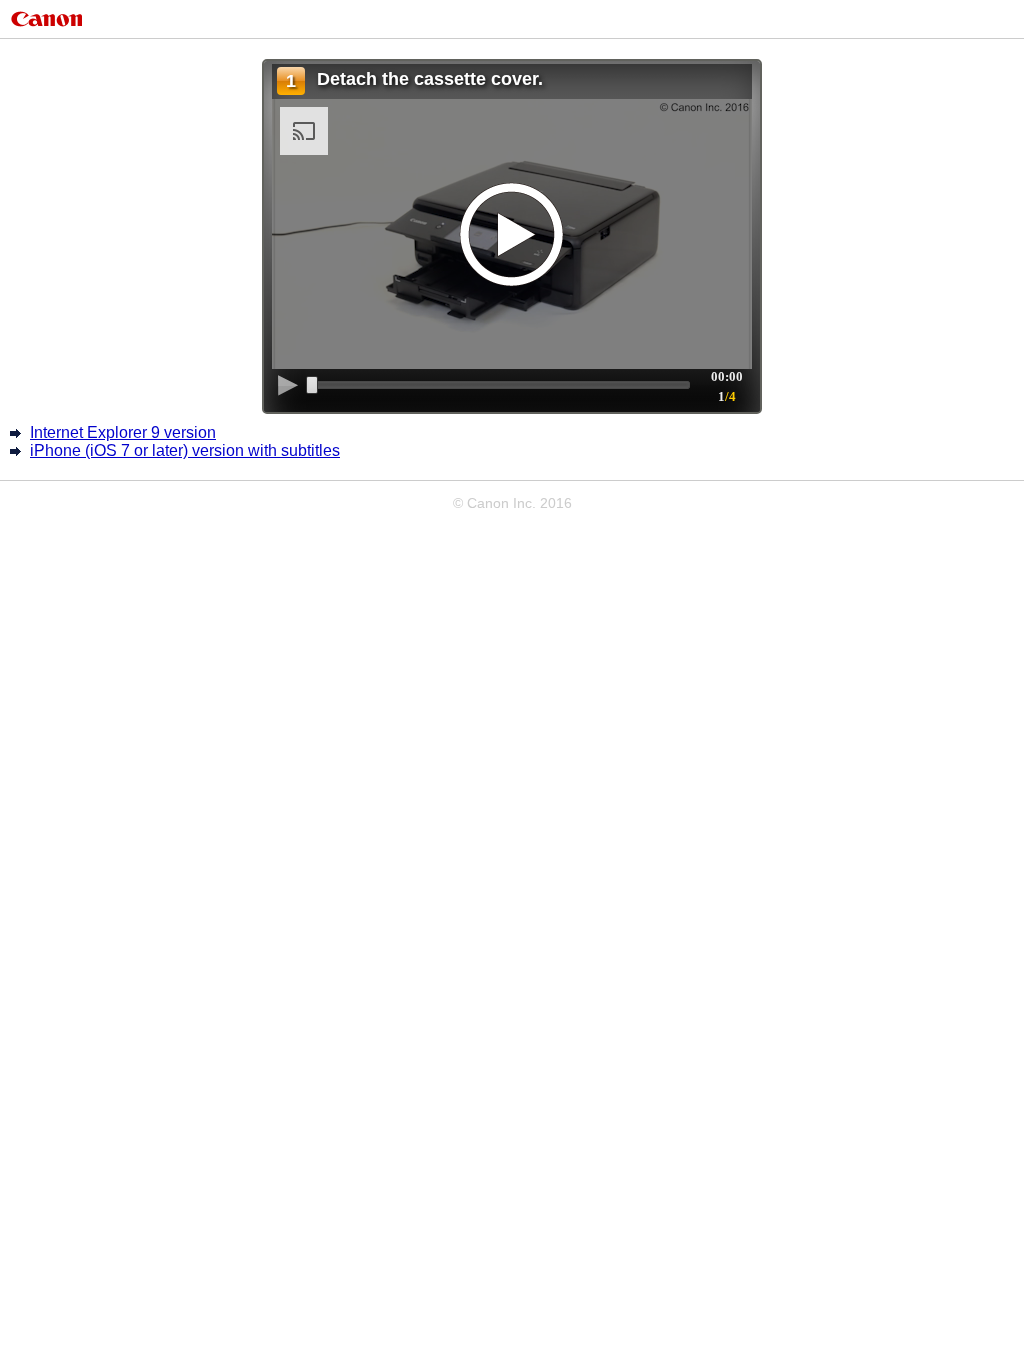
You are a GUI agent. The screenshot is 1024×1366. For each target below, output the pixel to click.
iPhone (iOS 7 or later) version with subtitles (185, 450)
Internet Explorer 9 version (123, 432)
